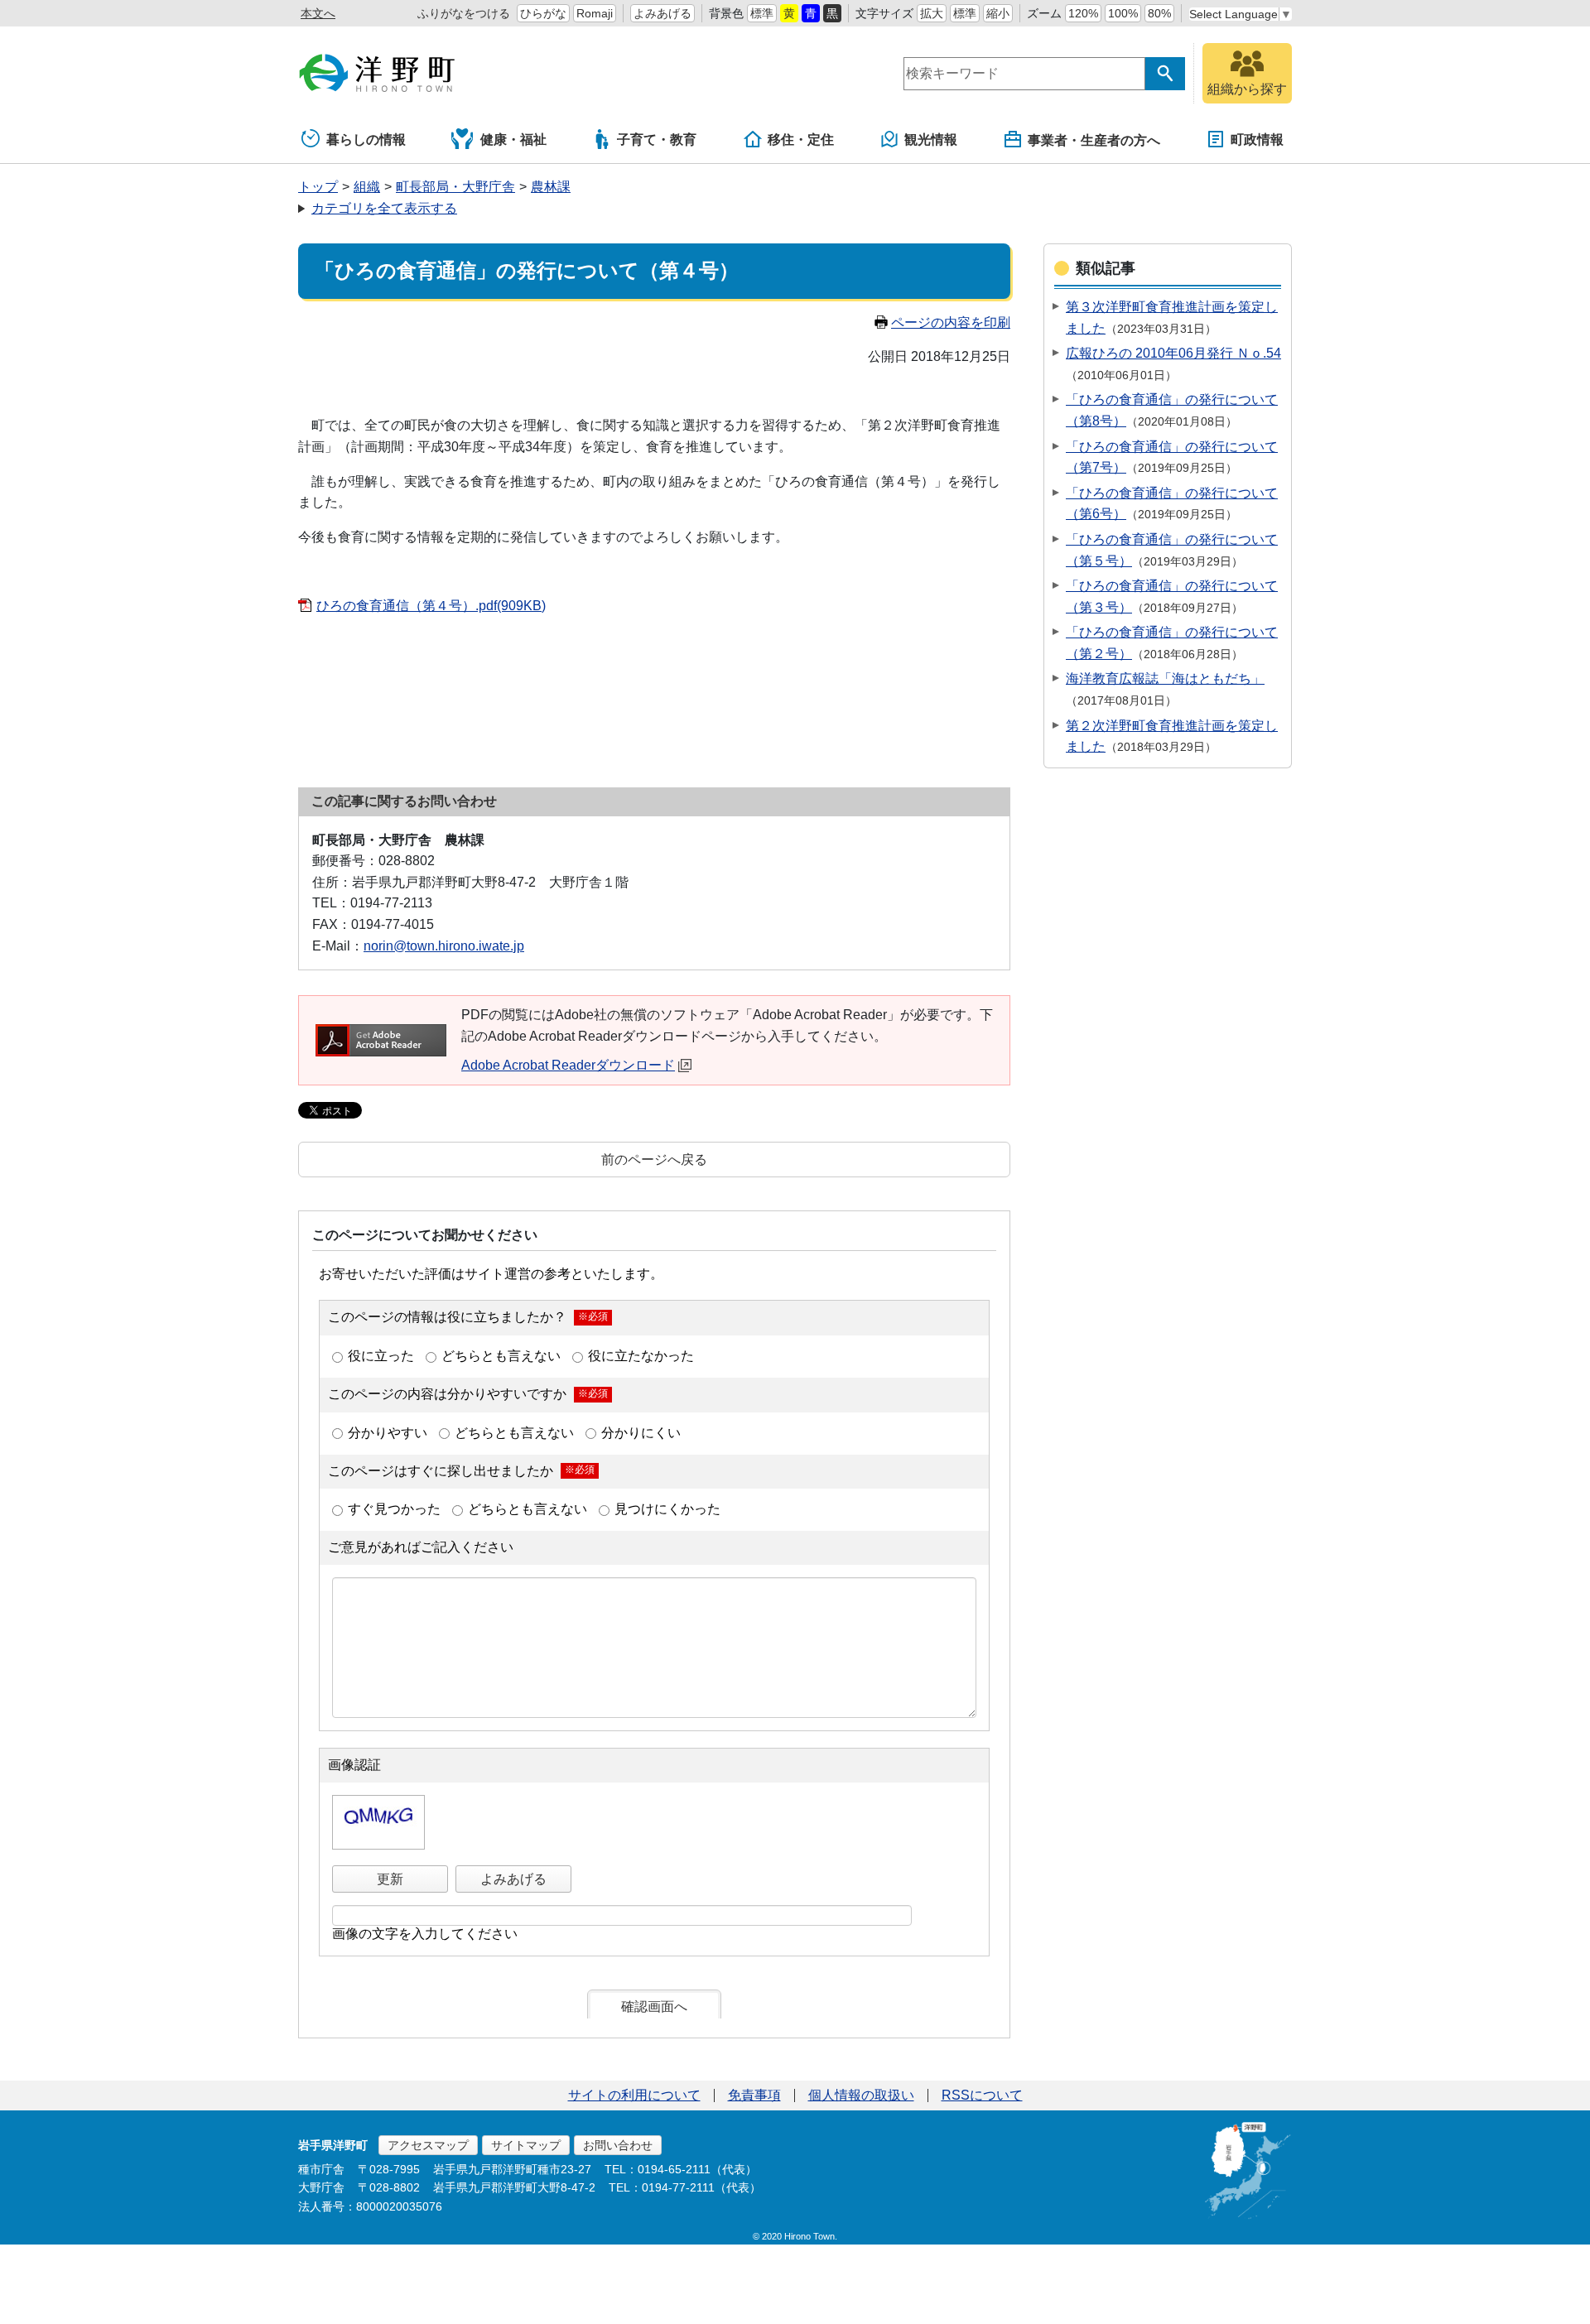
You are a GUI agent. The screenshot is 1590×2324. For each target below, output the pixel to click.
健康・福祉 (513, 140)
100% (1123, 13)
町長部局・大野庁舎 (455, 187)
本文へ (318, 13)
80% (1159, 13)
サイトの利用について (634, 2095)
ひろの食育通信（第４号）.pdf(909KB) (431, 606)
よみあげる (662, 13)
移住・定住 (801, 140)
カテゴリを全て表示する (384, 208)
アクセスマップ (428, 2145)
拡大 (932, 13)
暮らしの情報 (366, 140)
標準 (762, 13)
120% (1083, 13)
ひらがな (543, 13)
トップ (318, 187)
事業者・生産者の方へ (1094, 140)
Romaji (595, 13)
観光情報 (931, 140)
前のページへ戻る (654, 1160)
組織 (367, 187)
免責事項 (754, 2095)
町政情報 (1257, 140)
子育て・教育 (657, 140)
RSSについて (982, 2095)
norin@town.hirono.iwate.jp (444, 946)
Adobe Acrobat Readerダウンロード (568, 1065)
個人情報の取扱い (861, 2095)
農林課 (551, 187)
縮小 (998, 13)
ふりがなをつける (464, 13)
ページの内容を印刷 (951, 322)
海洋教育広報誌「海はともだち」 (1165, 678)
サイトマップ (526, 2145)
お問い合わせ (618, 2145)
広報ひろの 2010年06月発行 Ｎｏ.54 (1173, 353)
